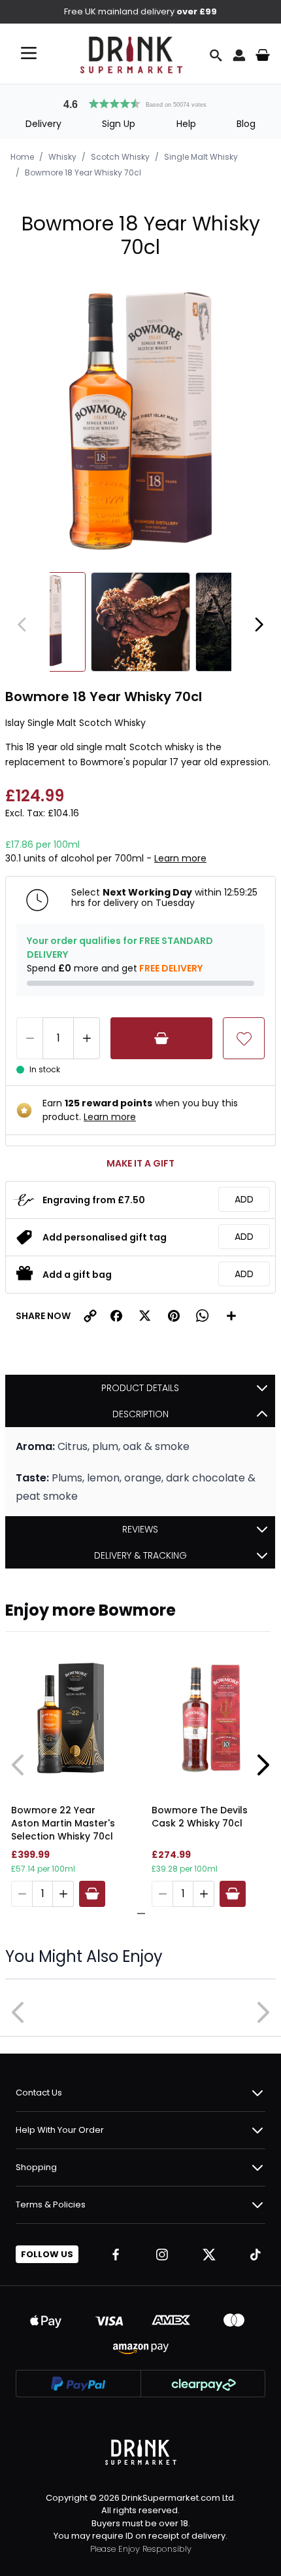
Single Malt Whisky (201, 157)
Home (22, 157)
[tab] (137, 1914)
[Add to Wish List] (244, 1038)
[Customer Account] (239, 55)
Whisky (62, 157)
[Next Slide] (263, 1765)
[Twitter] (209, 2255)
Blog (246, 124)
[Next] (259, 625)
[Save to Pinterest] (174, 1316)
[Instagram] (162, 2255)
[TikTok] (256, 2255)
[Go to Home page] (131, 55)
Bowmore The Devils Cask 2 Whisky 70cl (200, 1817)
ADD (244, 1199)
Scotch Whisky (120, 157)
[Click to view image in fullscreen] (140, 421)
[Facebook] (116, 2255)
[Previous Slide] (18, 1765)
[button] (140, 102)
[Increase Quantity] (87, 1038)
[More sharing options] (231, 1316)
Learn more (180, 858)
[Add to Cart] (161, 1038)
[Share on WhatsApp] (203, 1316)
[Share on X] (145, 1316)
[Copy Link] (90, 1316)
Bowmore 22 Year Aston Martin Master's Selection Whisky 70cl (63, 1823)
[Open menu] (29, 53)
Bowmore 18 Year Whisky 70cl (83, 172)
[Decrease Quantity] (29, 1038)
